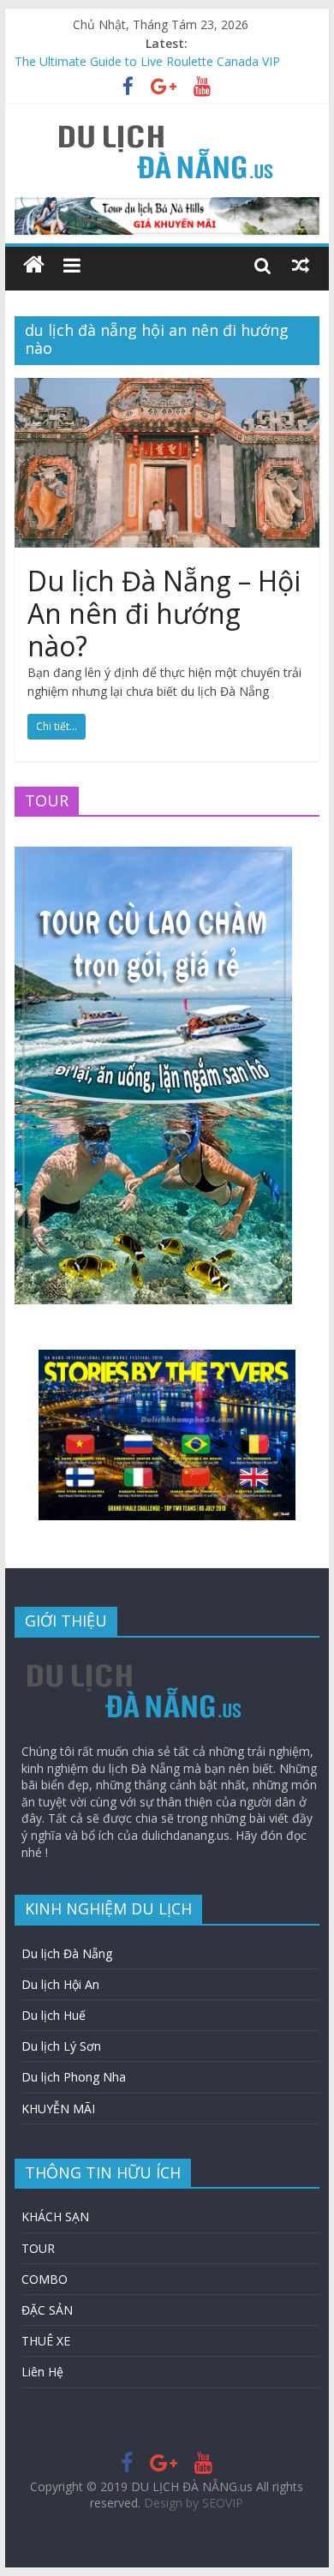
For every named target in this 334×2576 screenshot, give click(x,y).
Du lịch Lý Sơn (61, 2046)
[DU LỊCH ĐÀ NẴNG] (34, 265)
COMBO (45, 2279)
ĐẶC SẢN (47, 2310)
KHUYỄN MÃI (58, 2109)
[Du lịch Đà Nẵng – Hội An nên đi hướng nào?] (167, 388)
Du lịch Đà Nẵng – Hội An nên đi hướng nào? (164, 614)
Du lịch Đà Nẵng (67, 1953)
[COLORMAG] (135, 1659)
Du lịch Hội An (60, 1984)
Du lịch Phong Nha (74, 2077)
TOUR (38, 2248)
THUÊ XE (46, 2341)
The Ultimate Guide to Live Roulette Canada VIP (147, 63)
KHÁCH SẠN (55, 2217)
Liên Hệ (42, 2372)
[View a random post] (301, 265)
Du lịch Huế (54, 2015)
